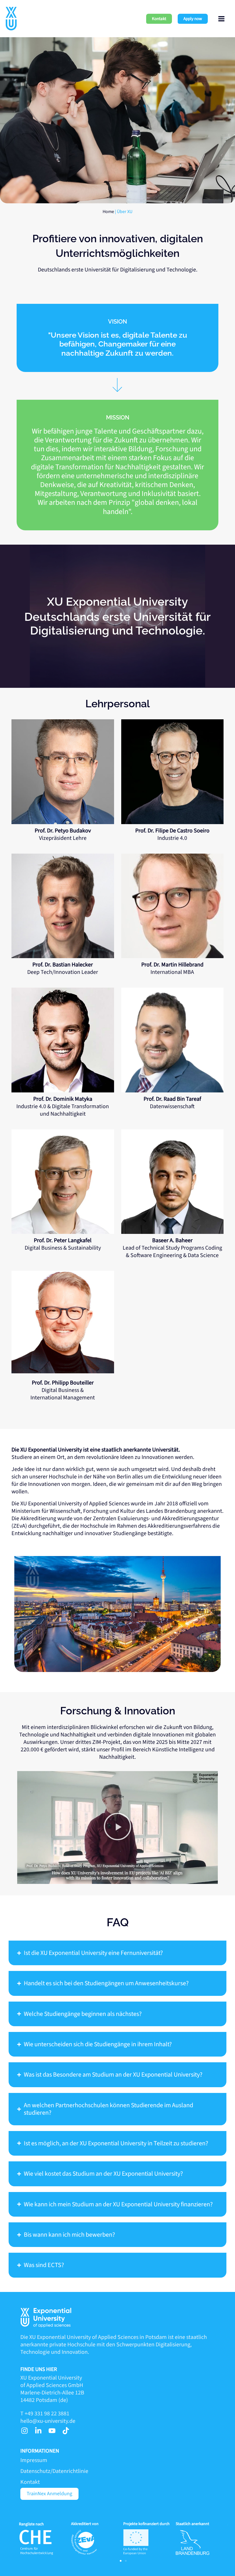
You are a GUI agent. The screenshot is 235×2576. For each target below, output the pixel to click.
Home (108, 212)
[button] (159, 19)
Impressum (34, 2460)
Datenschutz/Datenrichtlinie (54, 2471)
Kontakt (30, 2482)
